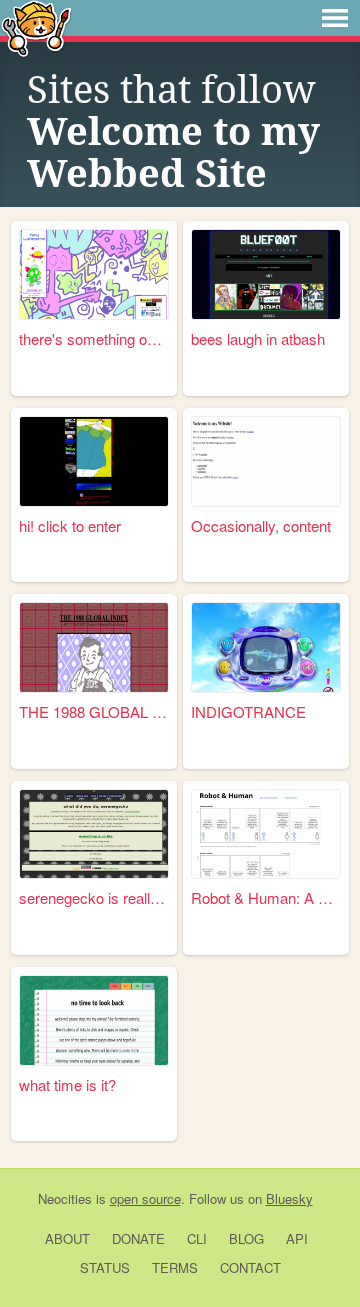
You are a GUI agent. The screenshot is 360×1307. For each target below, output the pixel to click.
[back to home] (36, 27)
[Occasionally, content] (266, 461)
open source (145, 1198)
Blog (246, 1238)
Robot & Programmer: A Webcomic (266, 897)
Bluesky (289, 1198)
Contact (250, 1267)
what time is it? (67, 1084)
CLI (197, 1238)
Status (105, 1267)
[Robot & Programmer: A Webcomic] (266, 834)
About (67, 1238)
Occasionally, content (261, 525)
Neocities (65, 1198)
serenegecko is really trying (94, 897)
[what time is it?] (94, 1020)
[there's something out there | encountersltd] (94, 274)
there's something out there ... (94, 338)
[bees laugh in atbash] (266, 274)
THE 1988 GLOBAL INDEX (94, 711)
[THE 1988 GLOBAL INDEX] (94, 647)
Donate (138, 1238)
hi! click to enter (70, 525)
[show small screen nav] (335, 18)
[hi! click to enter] (94, 461)
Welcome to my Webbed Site (173, 153)
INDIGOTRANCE (248, 711)
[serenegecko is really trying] (94, 834)
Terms (175, 1267)
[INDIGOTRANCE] (266, 647)
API (297, 1238)
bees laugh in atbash (258, 338)
